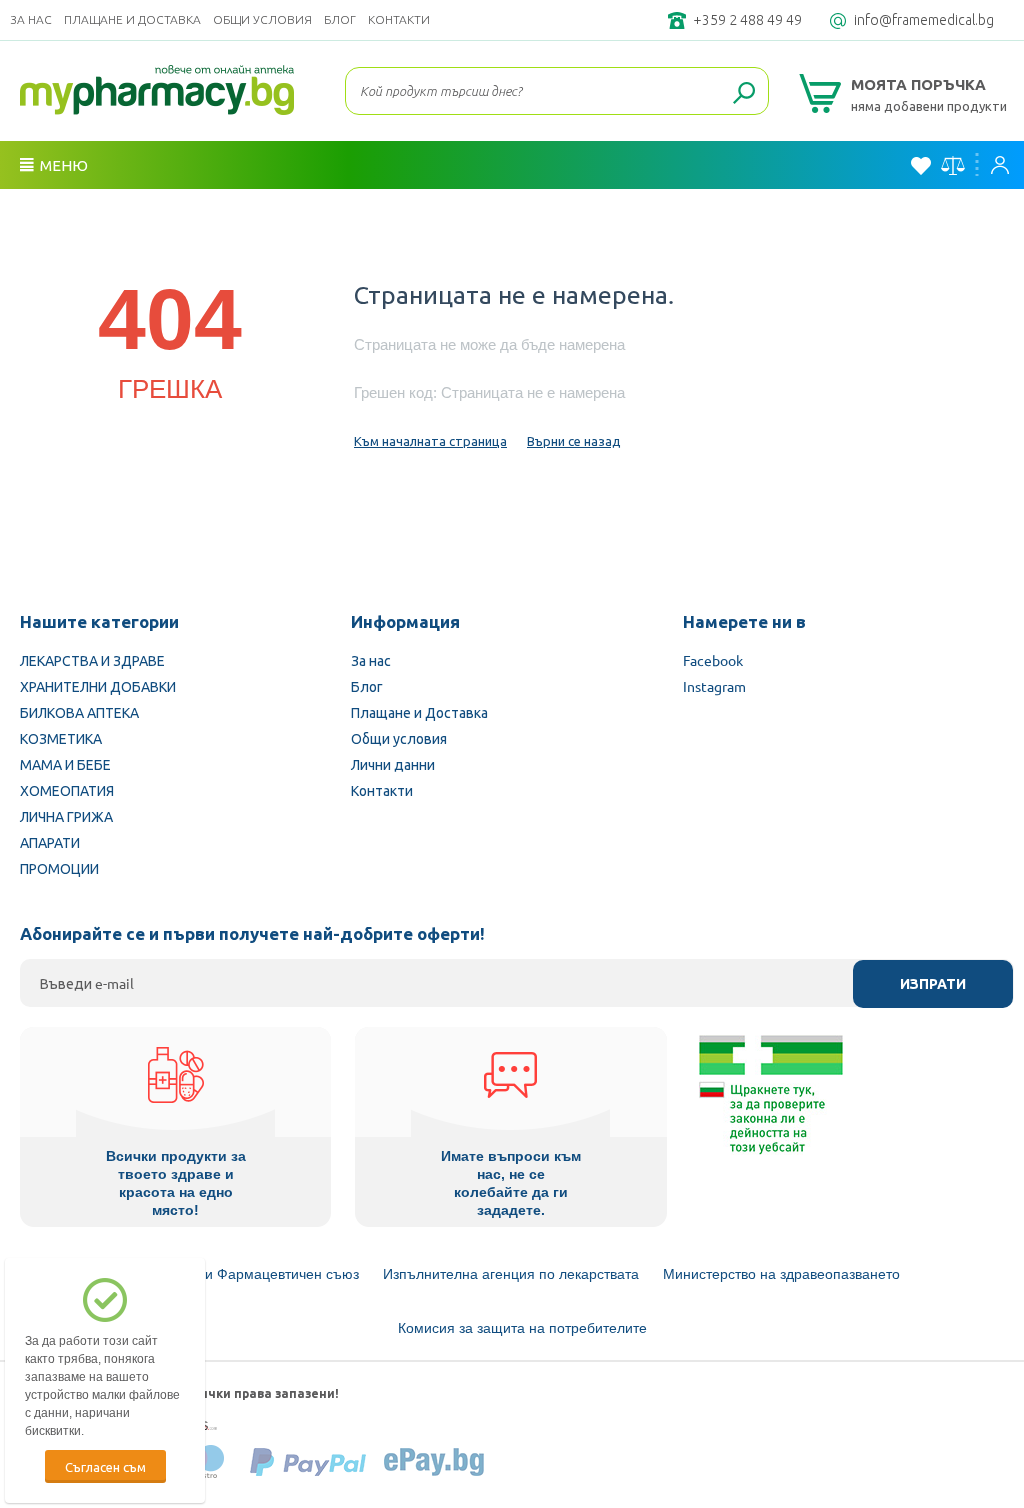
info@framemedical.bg (924, 20)
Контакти (399, 19)
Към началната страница (430, 440)
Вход (1005, 165)
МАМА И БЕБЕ (65, 764)
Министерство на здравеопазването (781, 1274)
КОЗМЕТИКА (61, 738)
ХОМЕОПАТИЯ (67, 790)
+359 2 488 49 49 (747, 20)
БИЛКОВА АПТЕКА (79, 712)
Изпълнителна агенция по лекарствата (511, 1274)
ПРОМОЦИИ (59, 868)
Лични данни (393, 764)
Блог (340, 19)
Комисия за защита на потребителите (522, 1328)
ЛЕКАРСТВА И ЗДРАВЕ (92, 660)
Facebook (713, 660)
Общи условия (262, 19)
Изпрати (933, 984)
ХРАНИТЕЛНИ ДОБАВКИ (98, 686)
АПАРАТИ (50, 842)
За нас (31, 19)
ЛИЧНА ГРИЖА (66, 816)
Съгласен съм (105, 1466)
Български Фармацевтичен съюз (252, 1274)
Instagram (714, 686)
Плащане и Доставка (132, 19)
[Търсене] (744, 94)
